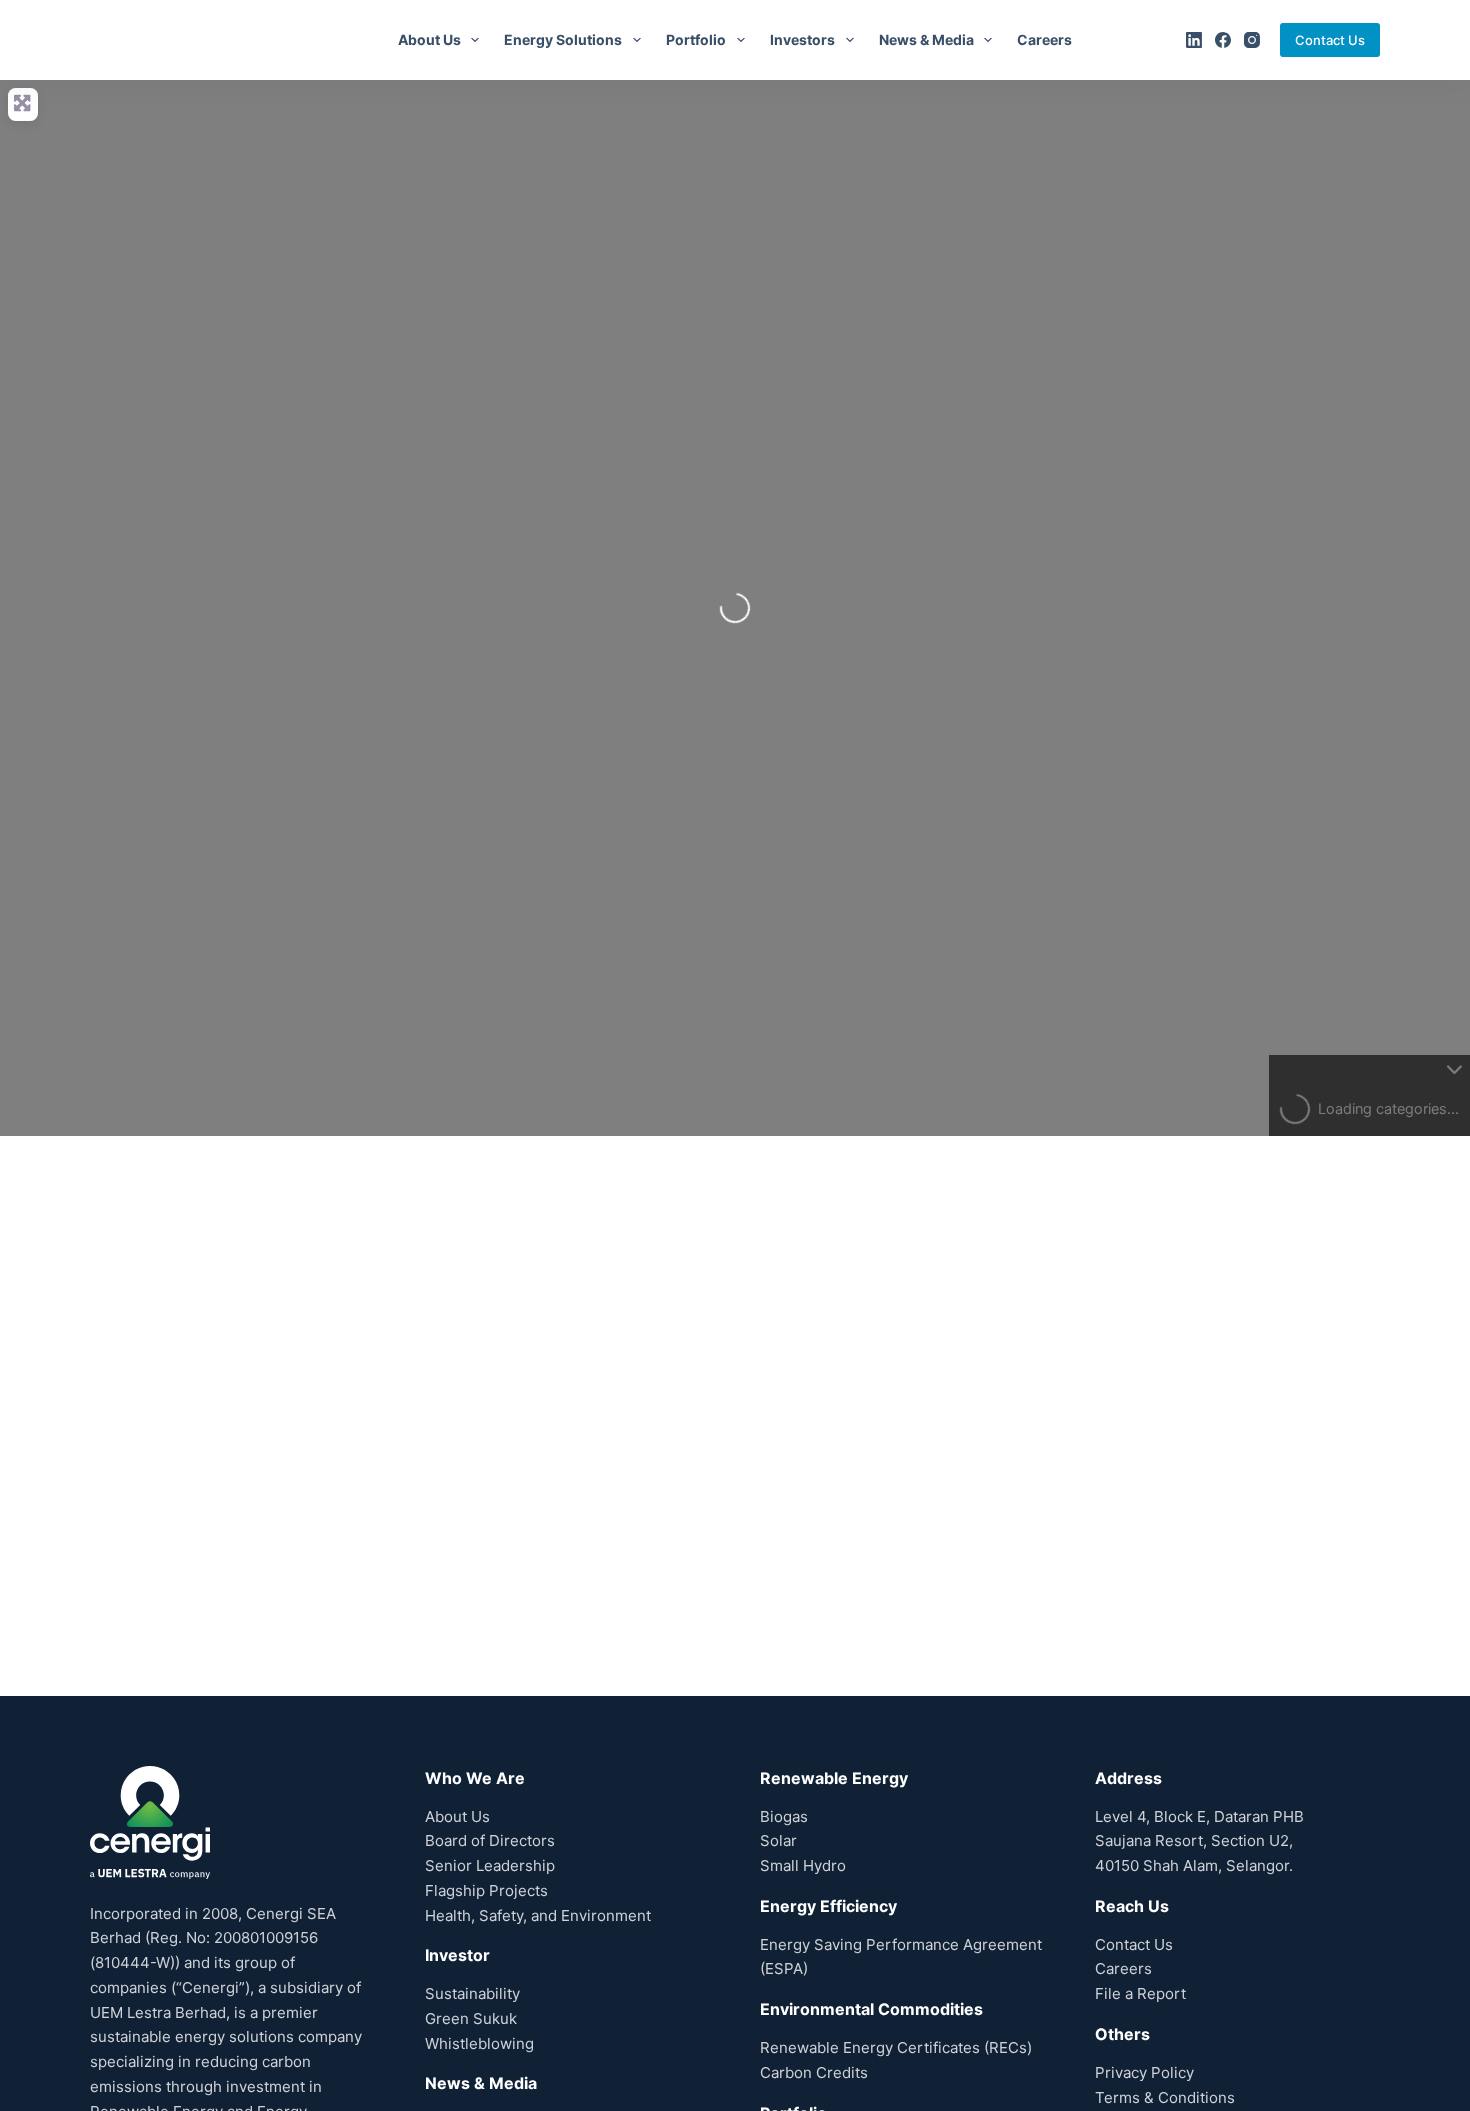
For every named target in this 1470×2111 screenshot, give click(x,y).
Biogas (784, 1816)
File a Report (1140, 1993)
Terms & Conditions (1165, 2097)
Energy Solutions (563, 39)
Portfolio (696, 39)
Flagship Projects (486, 1890)
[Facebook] (1223, 40)
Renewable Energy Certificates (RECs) (896, 2047)
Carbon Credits (814, 2072)
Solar (778, 1840)
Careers (1044, 39)
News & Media (926, 39)
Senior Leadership (490, 1865)
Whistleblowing (479, 2043)
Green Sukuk (471, 2018)
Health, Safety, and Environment (538, 1915)
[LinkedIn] (1194, 40)
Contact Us (1330, 40)
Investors (802, 39)
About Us (429, 39)
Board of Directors (490, 1840)
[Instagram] (1252, 40)
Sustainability (472, 1993)
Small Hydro (803, 1865)
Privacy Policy (1144, 2072)
